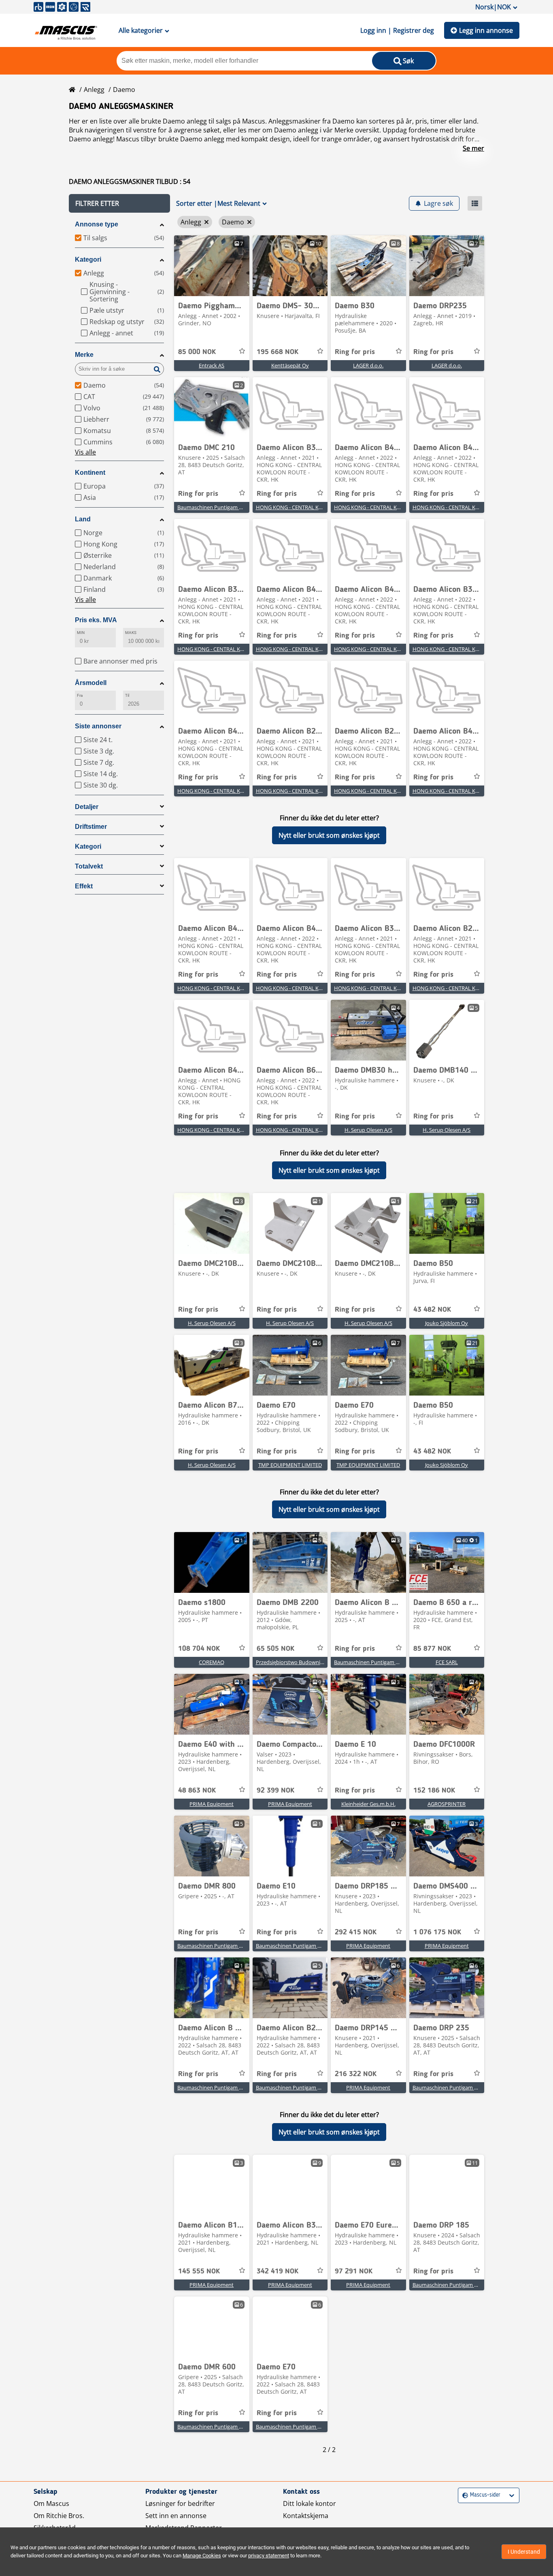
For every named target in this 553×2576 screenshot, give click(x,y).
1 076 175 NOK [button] (437, 1932)
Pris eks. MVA (96, 620)
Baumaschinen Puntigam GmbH (216, 507)
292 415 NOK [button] (356, 1932)
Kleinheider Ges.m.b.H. (368, 1804)
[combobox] (463, 2495)
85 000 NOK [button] (197, 352)
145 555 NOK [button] (199, 2271)
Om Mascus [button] (51, 2503)
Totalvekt (89, 866)
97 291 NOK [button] (354, 2271)
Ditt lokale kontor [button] (309, 2503)
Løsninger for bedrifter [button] (180, 2503)
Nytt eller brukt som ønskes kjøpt (329, 835)
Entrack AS (212, 365)
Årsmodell (91, 683)
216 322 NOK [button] (356, 2074)
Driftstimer (91, 827)
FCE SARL (447, 1662)
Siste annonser (98, 726)
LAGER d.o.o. (368, 365)
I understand (524, 2552)
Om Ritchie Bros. (59, 2516)
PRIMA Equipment (212, 1804)
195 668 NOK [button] (278, 352)
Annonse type (97, 224)
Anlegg (94, 90)
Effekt (84, 886)
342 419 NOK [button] (278, 2271)
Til (127, 695)
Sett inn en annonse (176, 2516)
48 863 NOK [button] (197, 1791)
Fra (80, 695)
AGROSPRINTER (447, 1804)
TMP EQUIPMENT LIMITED (290, 1465)
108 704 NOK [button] (199, 1649)
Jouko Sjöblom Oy (447, 1323)
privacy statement (269, 2556)
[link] (212, 266)
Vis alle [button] (85, 452)
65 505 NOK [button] (275, 1649)
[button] (119, 203)
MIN (81, 633)
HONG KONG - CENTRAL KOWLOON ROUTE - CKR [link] (315, 507)
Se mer (473, 148)
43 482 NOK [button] (432, 1310)
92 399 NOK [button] (275, 1791)
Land (83, 519)
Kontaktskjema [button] (306, 2516)
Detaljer (87, 807)
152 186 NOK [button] (434, 1791)
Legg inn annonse (486, 30)
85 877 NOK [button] (432, 1649)
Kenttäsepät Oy (290, 365)
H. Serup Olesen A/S (368, 1130)
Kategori (88, 259)
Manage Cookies (202, 2556)
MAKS (131, 633)
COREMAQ (212, 1662)
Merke (84, 355)
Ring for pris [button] (355, 352)
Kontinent (90, 473)
